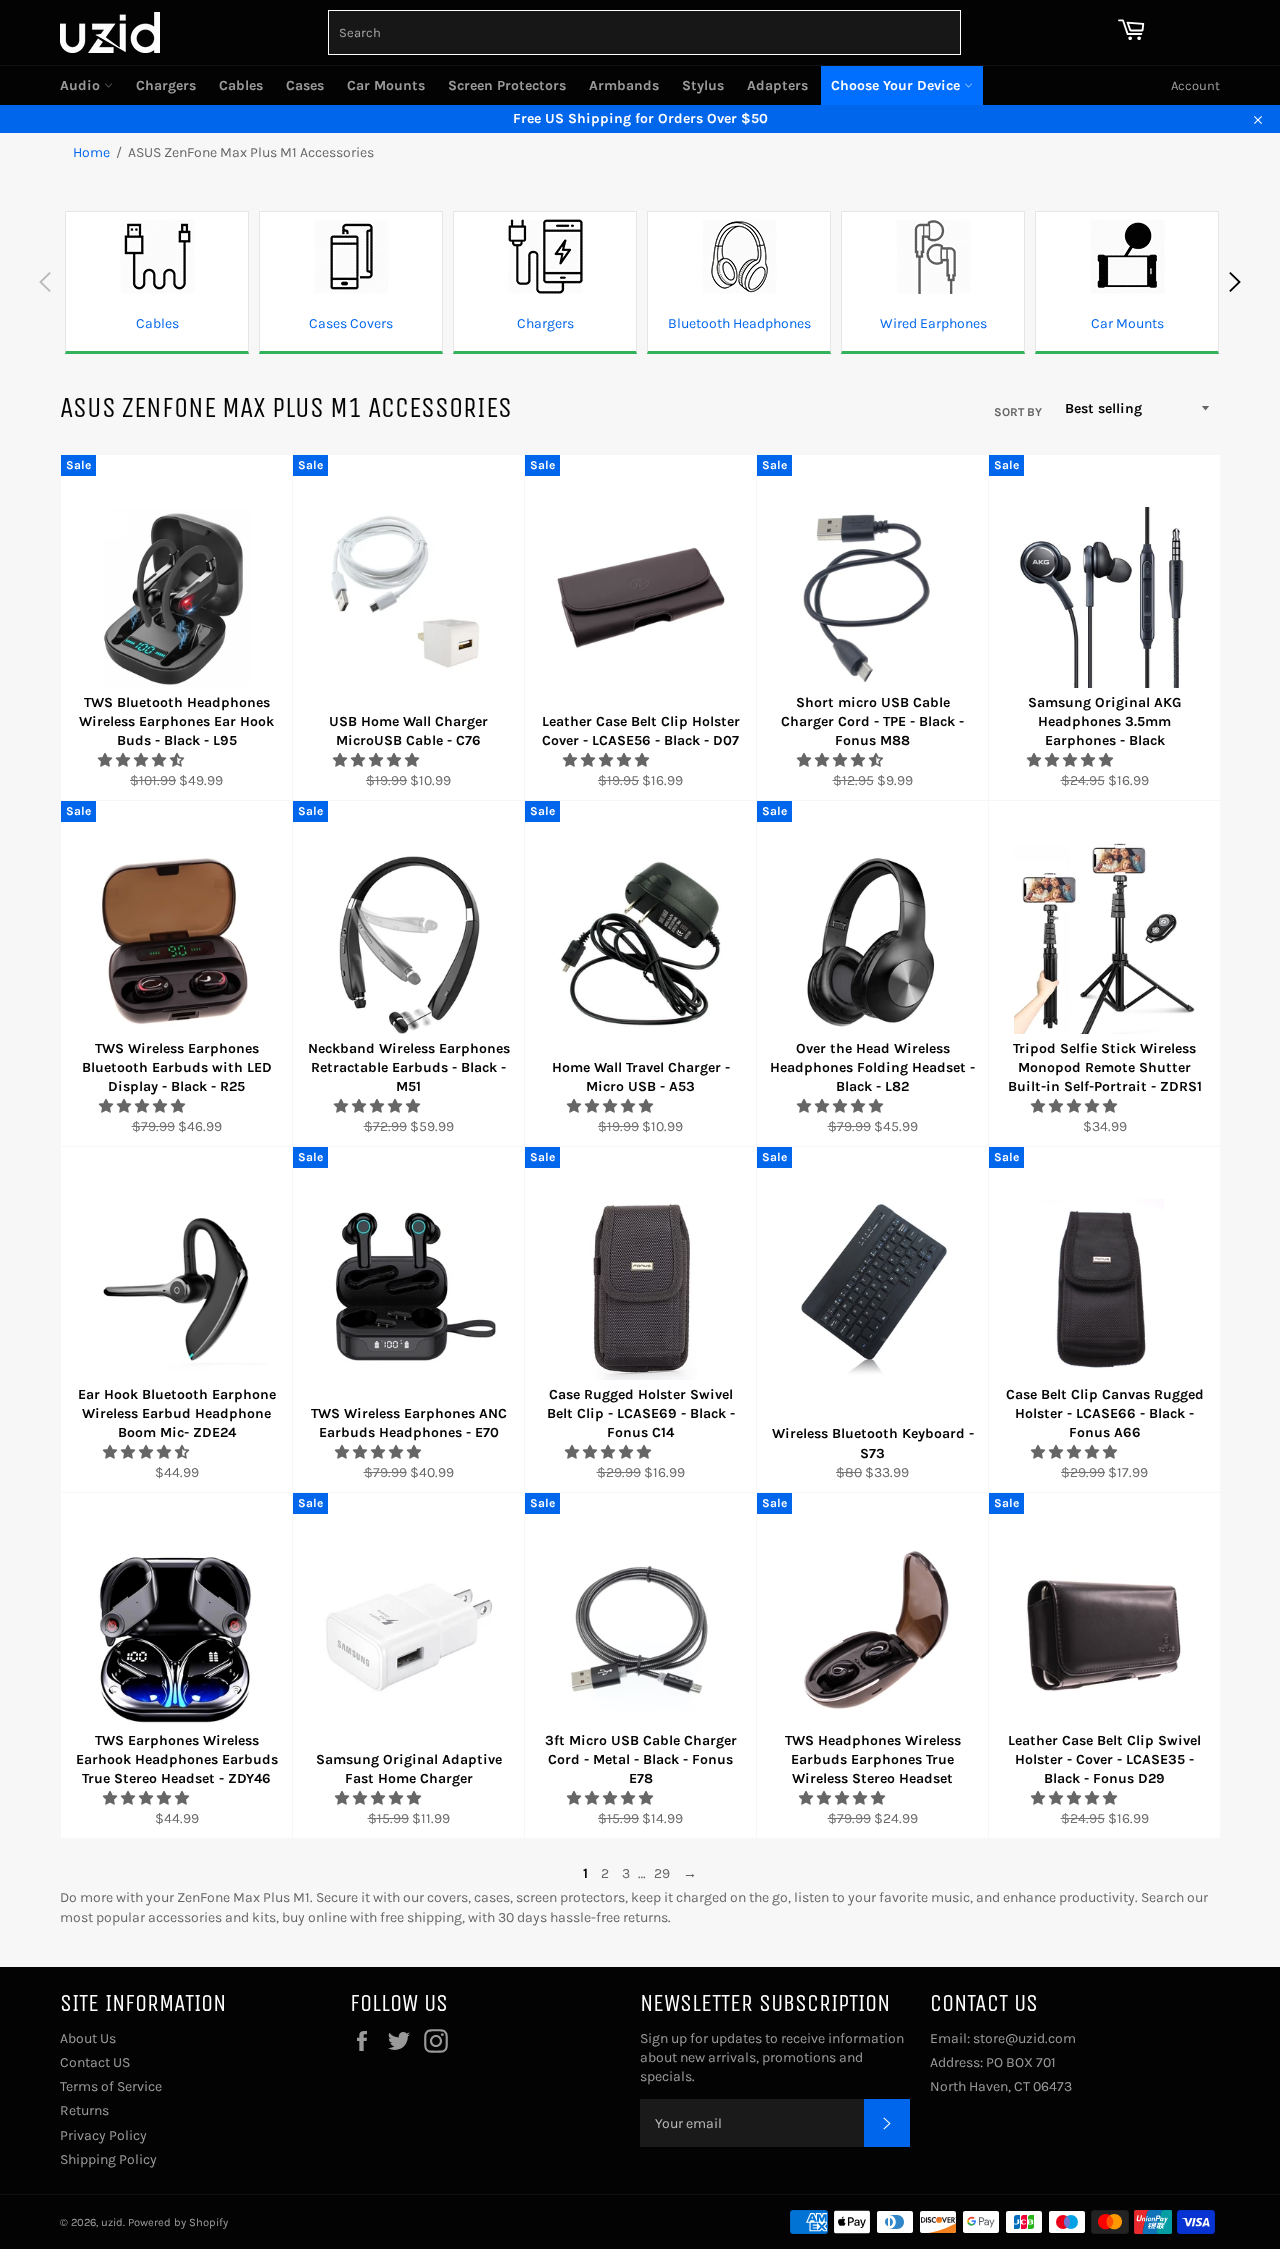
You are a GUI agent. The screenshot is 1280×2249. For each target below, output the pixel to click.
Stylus (703, 85)
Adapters (777, 85)
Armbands (624, 85)
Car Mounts (386, 85)
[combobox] (644, 32)
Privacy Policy (103, 2135)
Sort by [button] (1018, 412)
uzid (112, 2222)
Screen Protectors (507, 85)
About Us (88, 2038)
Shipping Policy (108, 2159)
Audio (82, 85)
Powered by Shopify (178, 2222)
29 (662, 1873)
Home (91, 152)
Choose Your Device (897, 85)
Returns (84, 2110)
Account (1195, 85)
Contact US (95, 2062)
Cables (241, 85)
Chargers (166, 85)
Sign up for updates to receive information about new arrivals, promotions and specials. (772, 2058)
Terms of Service (111, 2086)
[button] (142, 760)
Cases (305, 85)
